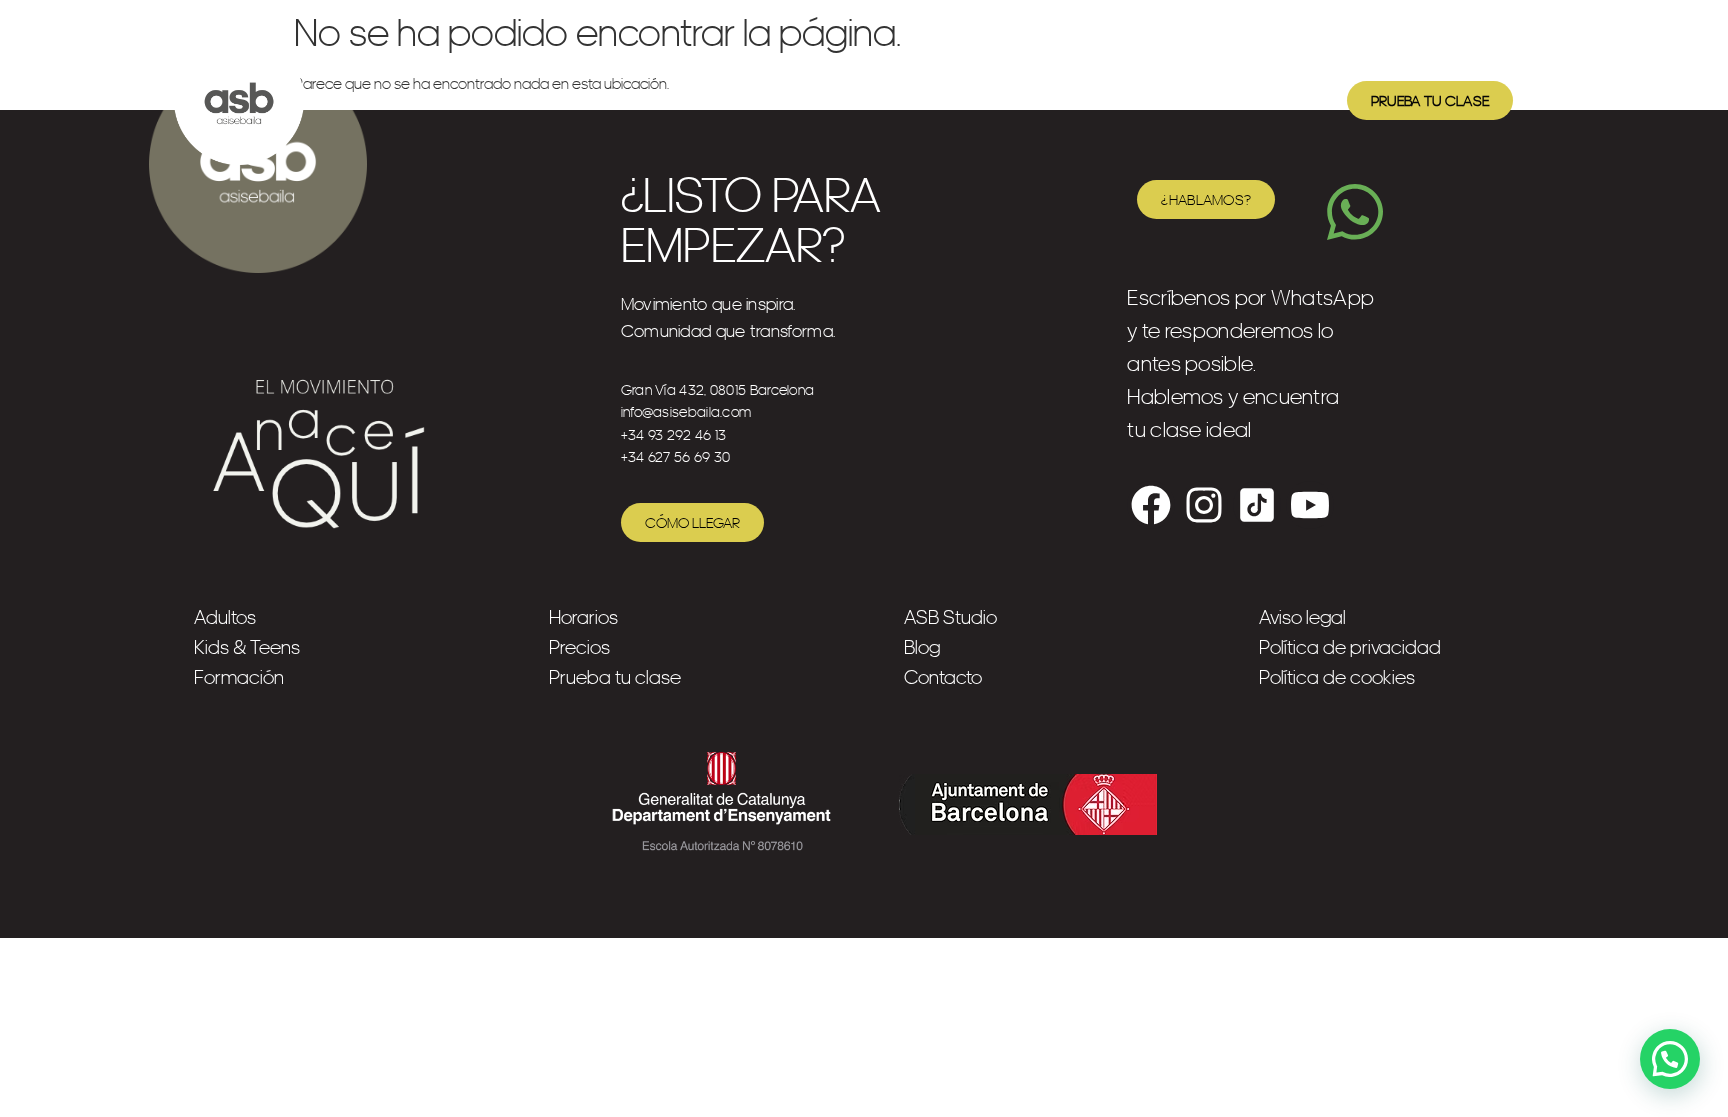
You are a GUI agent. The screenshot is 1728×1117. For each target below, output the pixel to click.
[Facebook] (1151, 505)
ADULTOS (408, 99)
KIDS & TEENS (557, 99)
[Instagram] (1204, 505)
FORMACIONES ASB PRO (762, 99)
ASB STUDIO (1107, 99)
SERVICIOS (957, 99)
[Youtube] (1310, 505)
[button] (1670, 1059)
